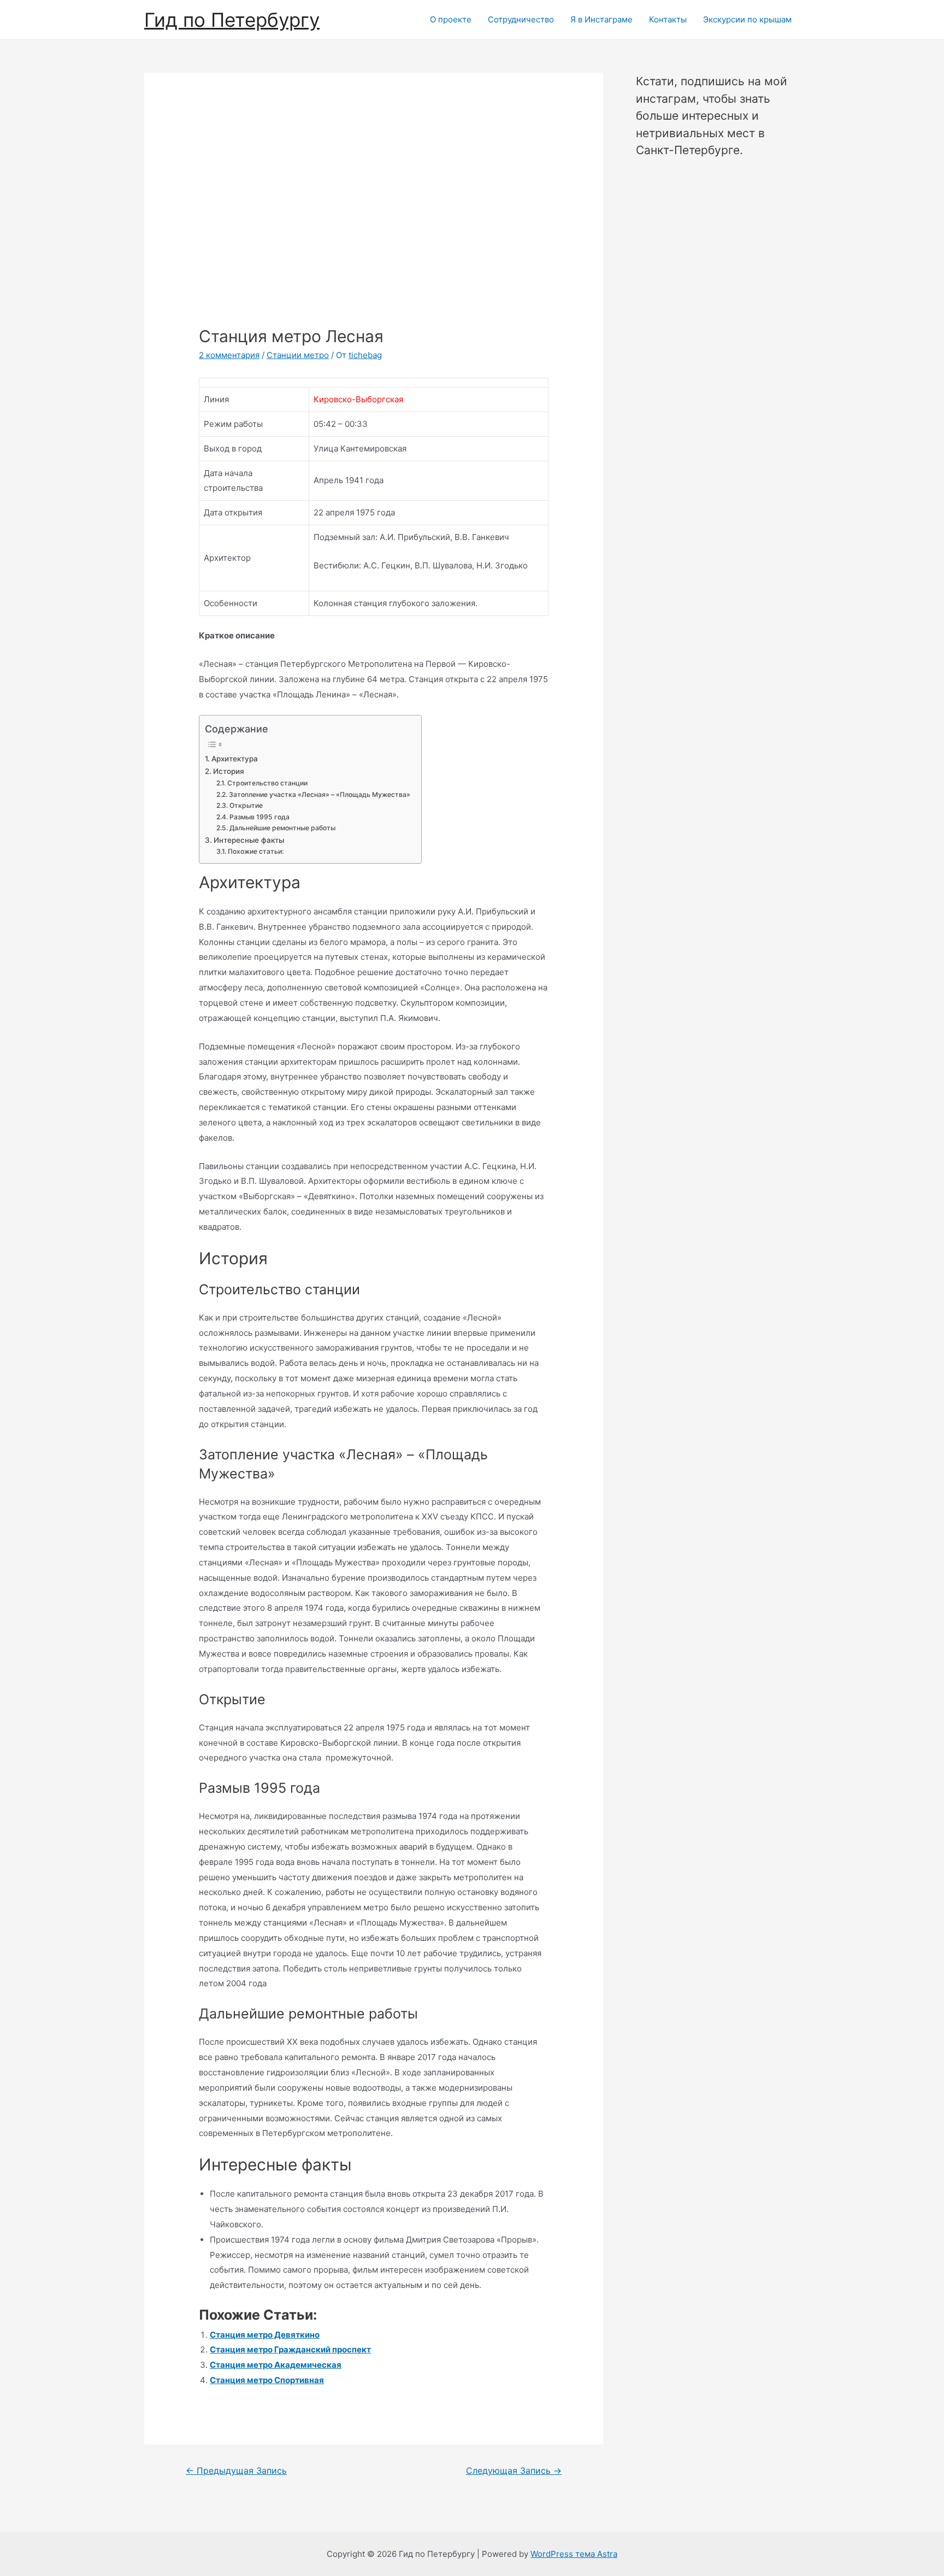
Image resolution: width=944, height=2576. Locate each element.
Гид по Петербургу (232, 20)
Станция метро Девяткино (265, 2335)
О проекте (451, 19)
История (229, 771)
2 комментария (229, 355)
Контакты (668, 19)
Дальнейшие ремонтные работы (282, 828)
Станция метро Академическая (276, 2365)
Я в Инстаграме (601, 19)
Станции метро (298, 355)
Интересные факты (249, 840)
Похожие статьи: (255, 851)
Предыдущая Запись (236, 2471)
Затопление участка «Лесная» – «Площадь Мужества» (319, 794)
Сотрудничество (521, 19)
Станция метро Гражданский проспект (290, 2349)
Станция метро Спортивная (267, 2380)
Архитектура (235, 759)
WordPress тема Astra (574, 2554)
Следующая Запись (514, 2471)
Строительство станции (267, 783)
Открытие (246, 805)
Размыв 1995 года (259, 817)
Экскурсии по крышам (747, 19)
